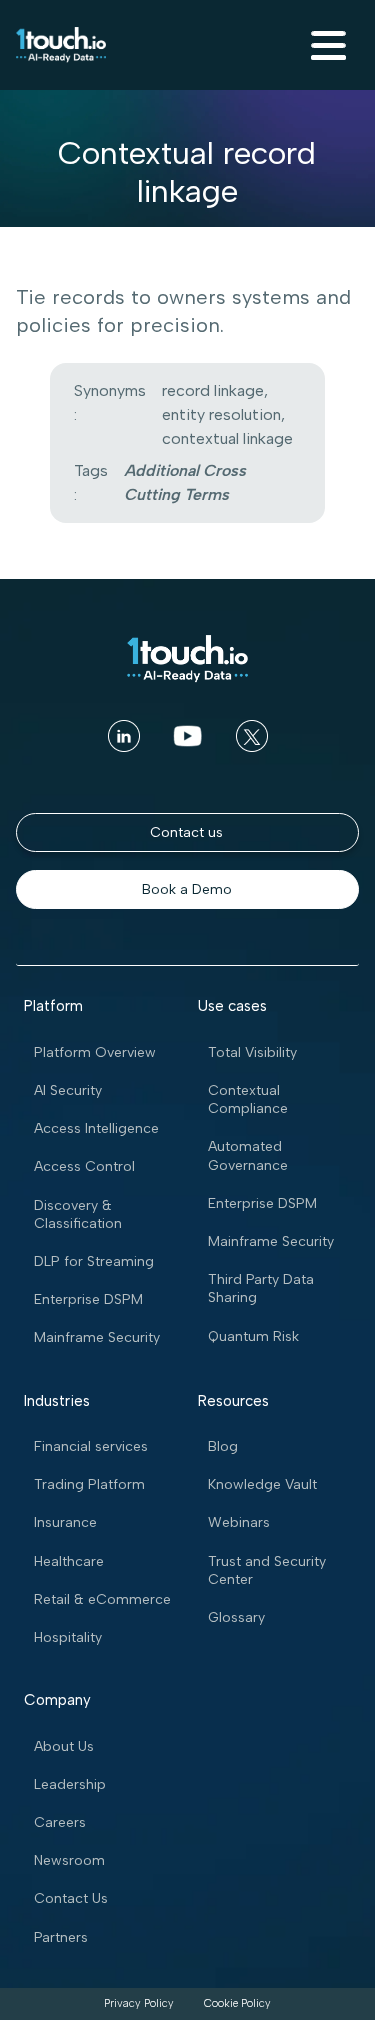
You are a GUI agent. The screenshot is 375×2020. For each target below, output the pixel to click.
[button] (326, 45)
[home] (61, 45)
